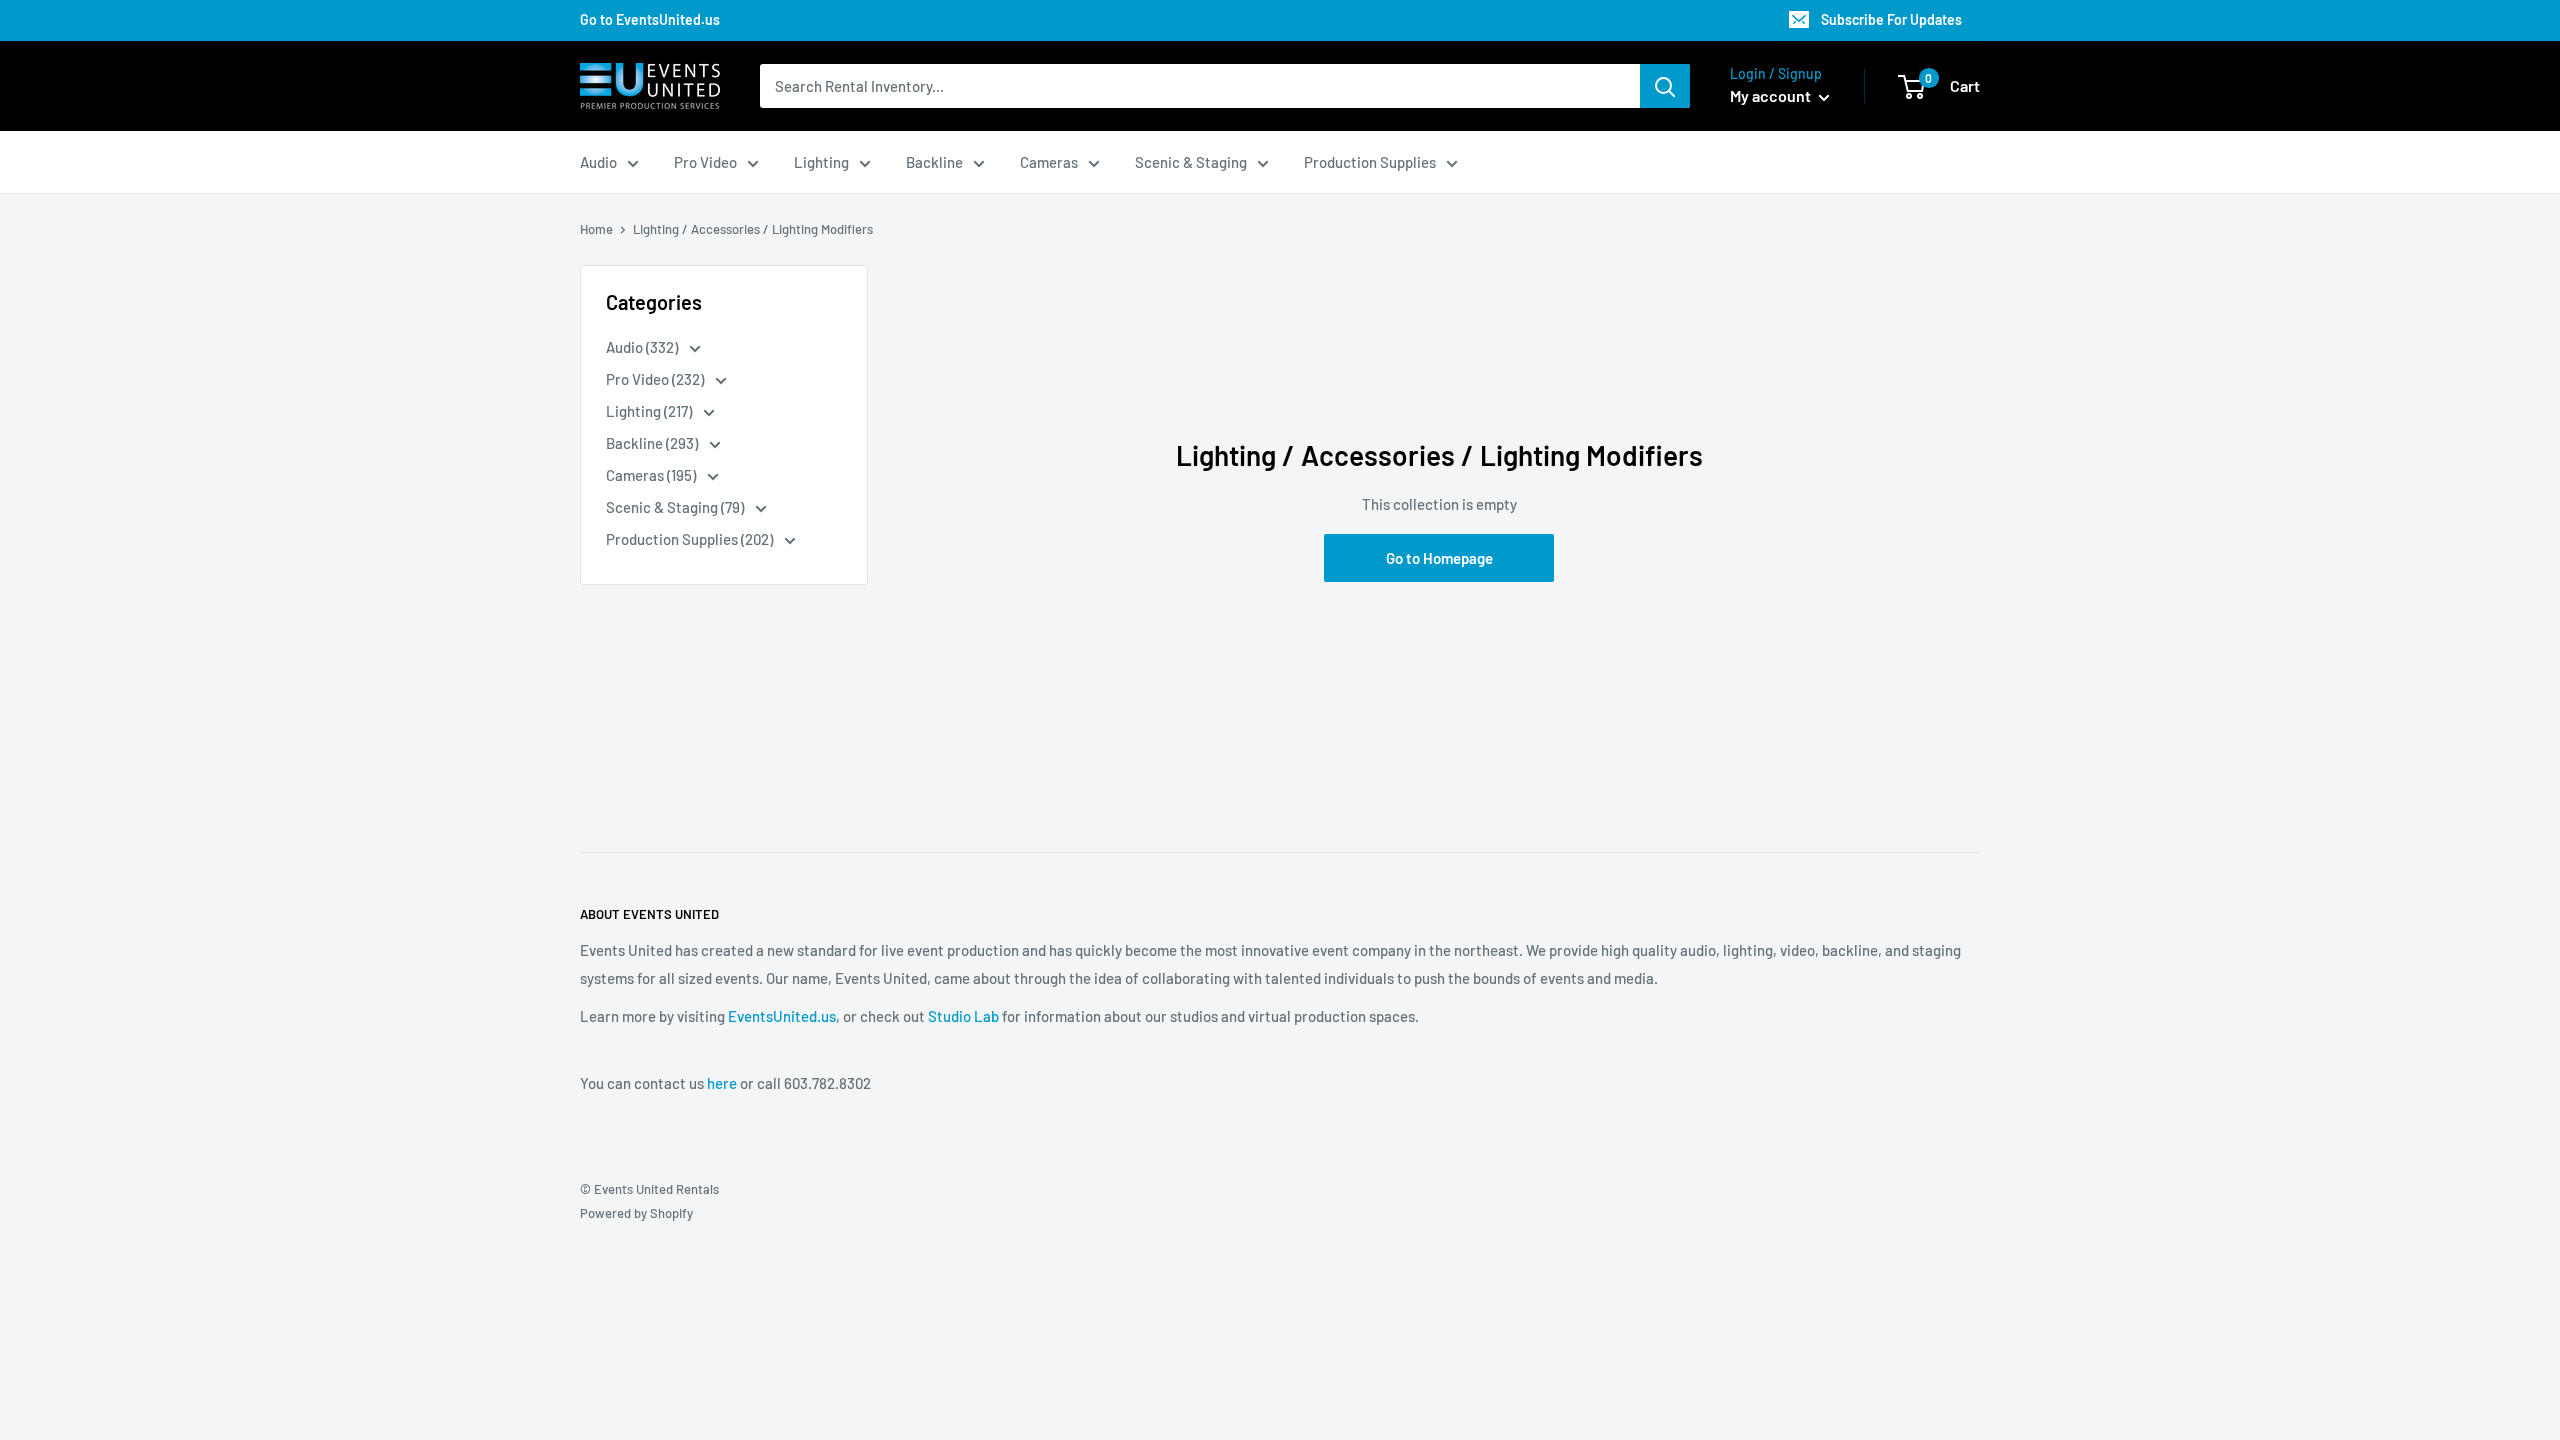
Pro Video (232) (656, 379)
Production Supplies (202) (691, 539)
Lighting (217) (650, 411)
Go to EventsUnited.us (650, 19)
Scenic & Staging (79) (676, 507)
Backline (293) (653, 443)
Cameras (1049, 162)
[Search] (1665, 86)
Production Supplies (1370, 162)
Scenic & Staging (1191, 162)
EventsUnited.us (782, 1016)
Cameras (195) (652, 475)
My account (1772, 95)
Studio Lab (963, 1016)
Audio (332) (643, 347)
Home (596, 229)
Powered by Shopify (636, 1213)
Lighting (821, 162)
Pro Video (705, 162)
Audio (598, 162)
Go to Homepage (1439, 558)
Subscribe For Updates (1891, 19)
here (722, 1083)
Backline (934, 162)
